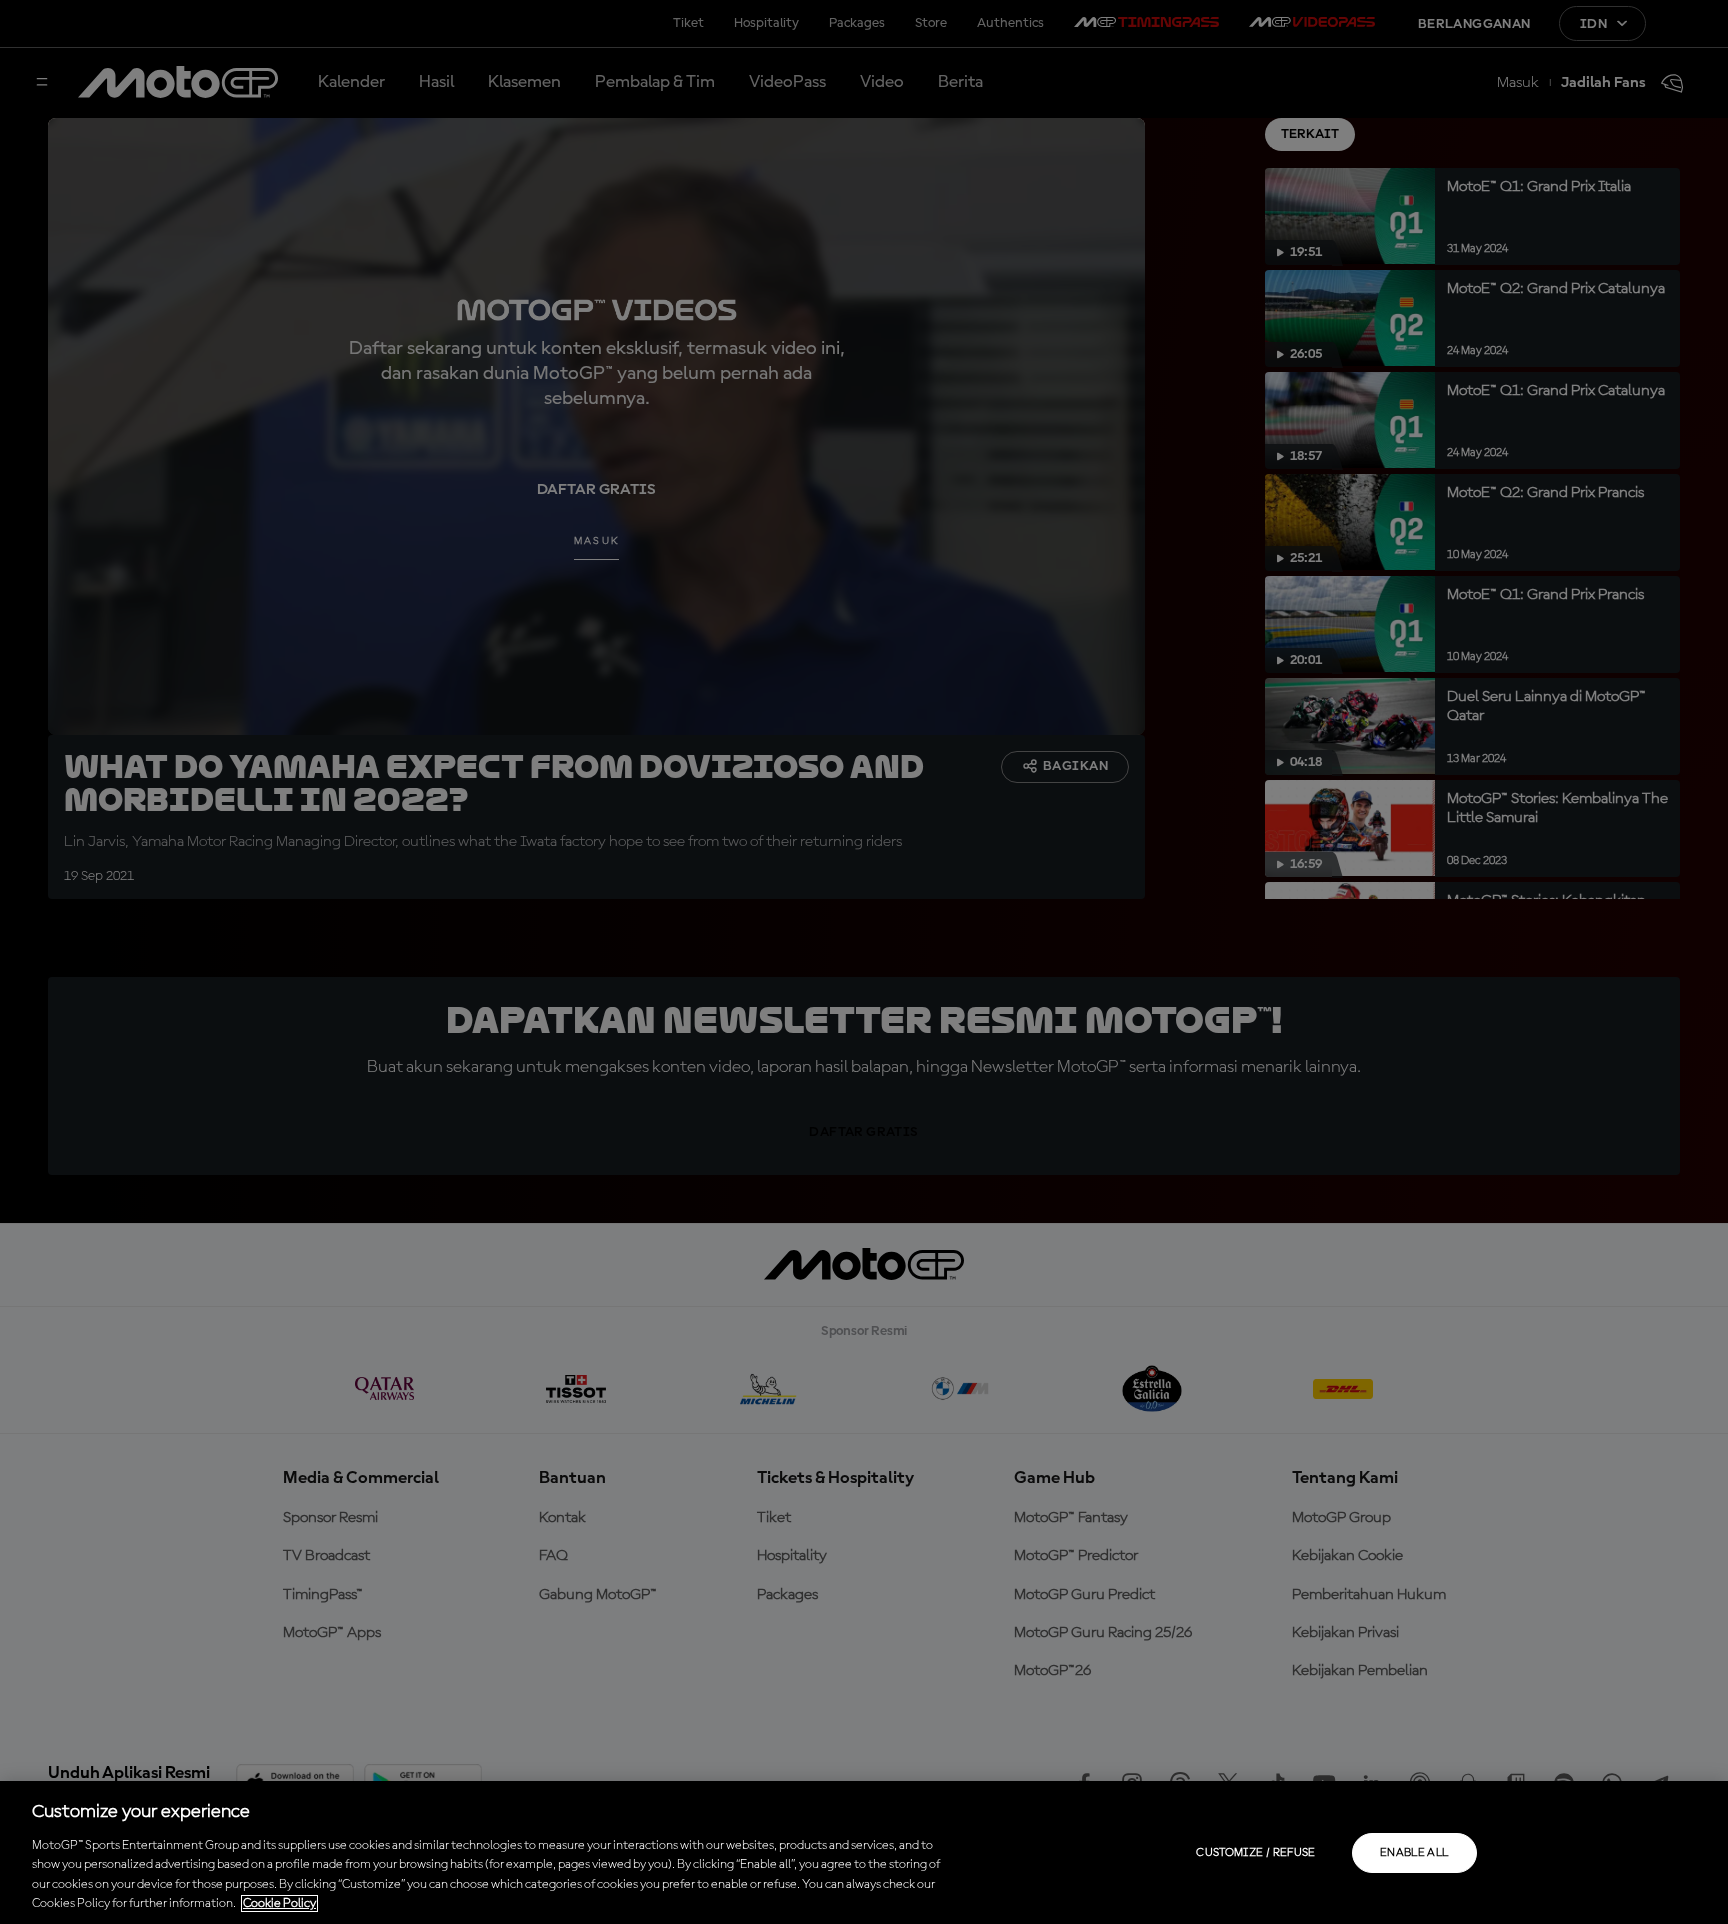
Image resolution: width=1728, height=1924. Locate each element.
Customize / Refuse (1255, 1853)
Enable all (1414, 1853)
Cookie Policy (279, 1903)
